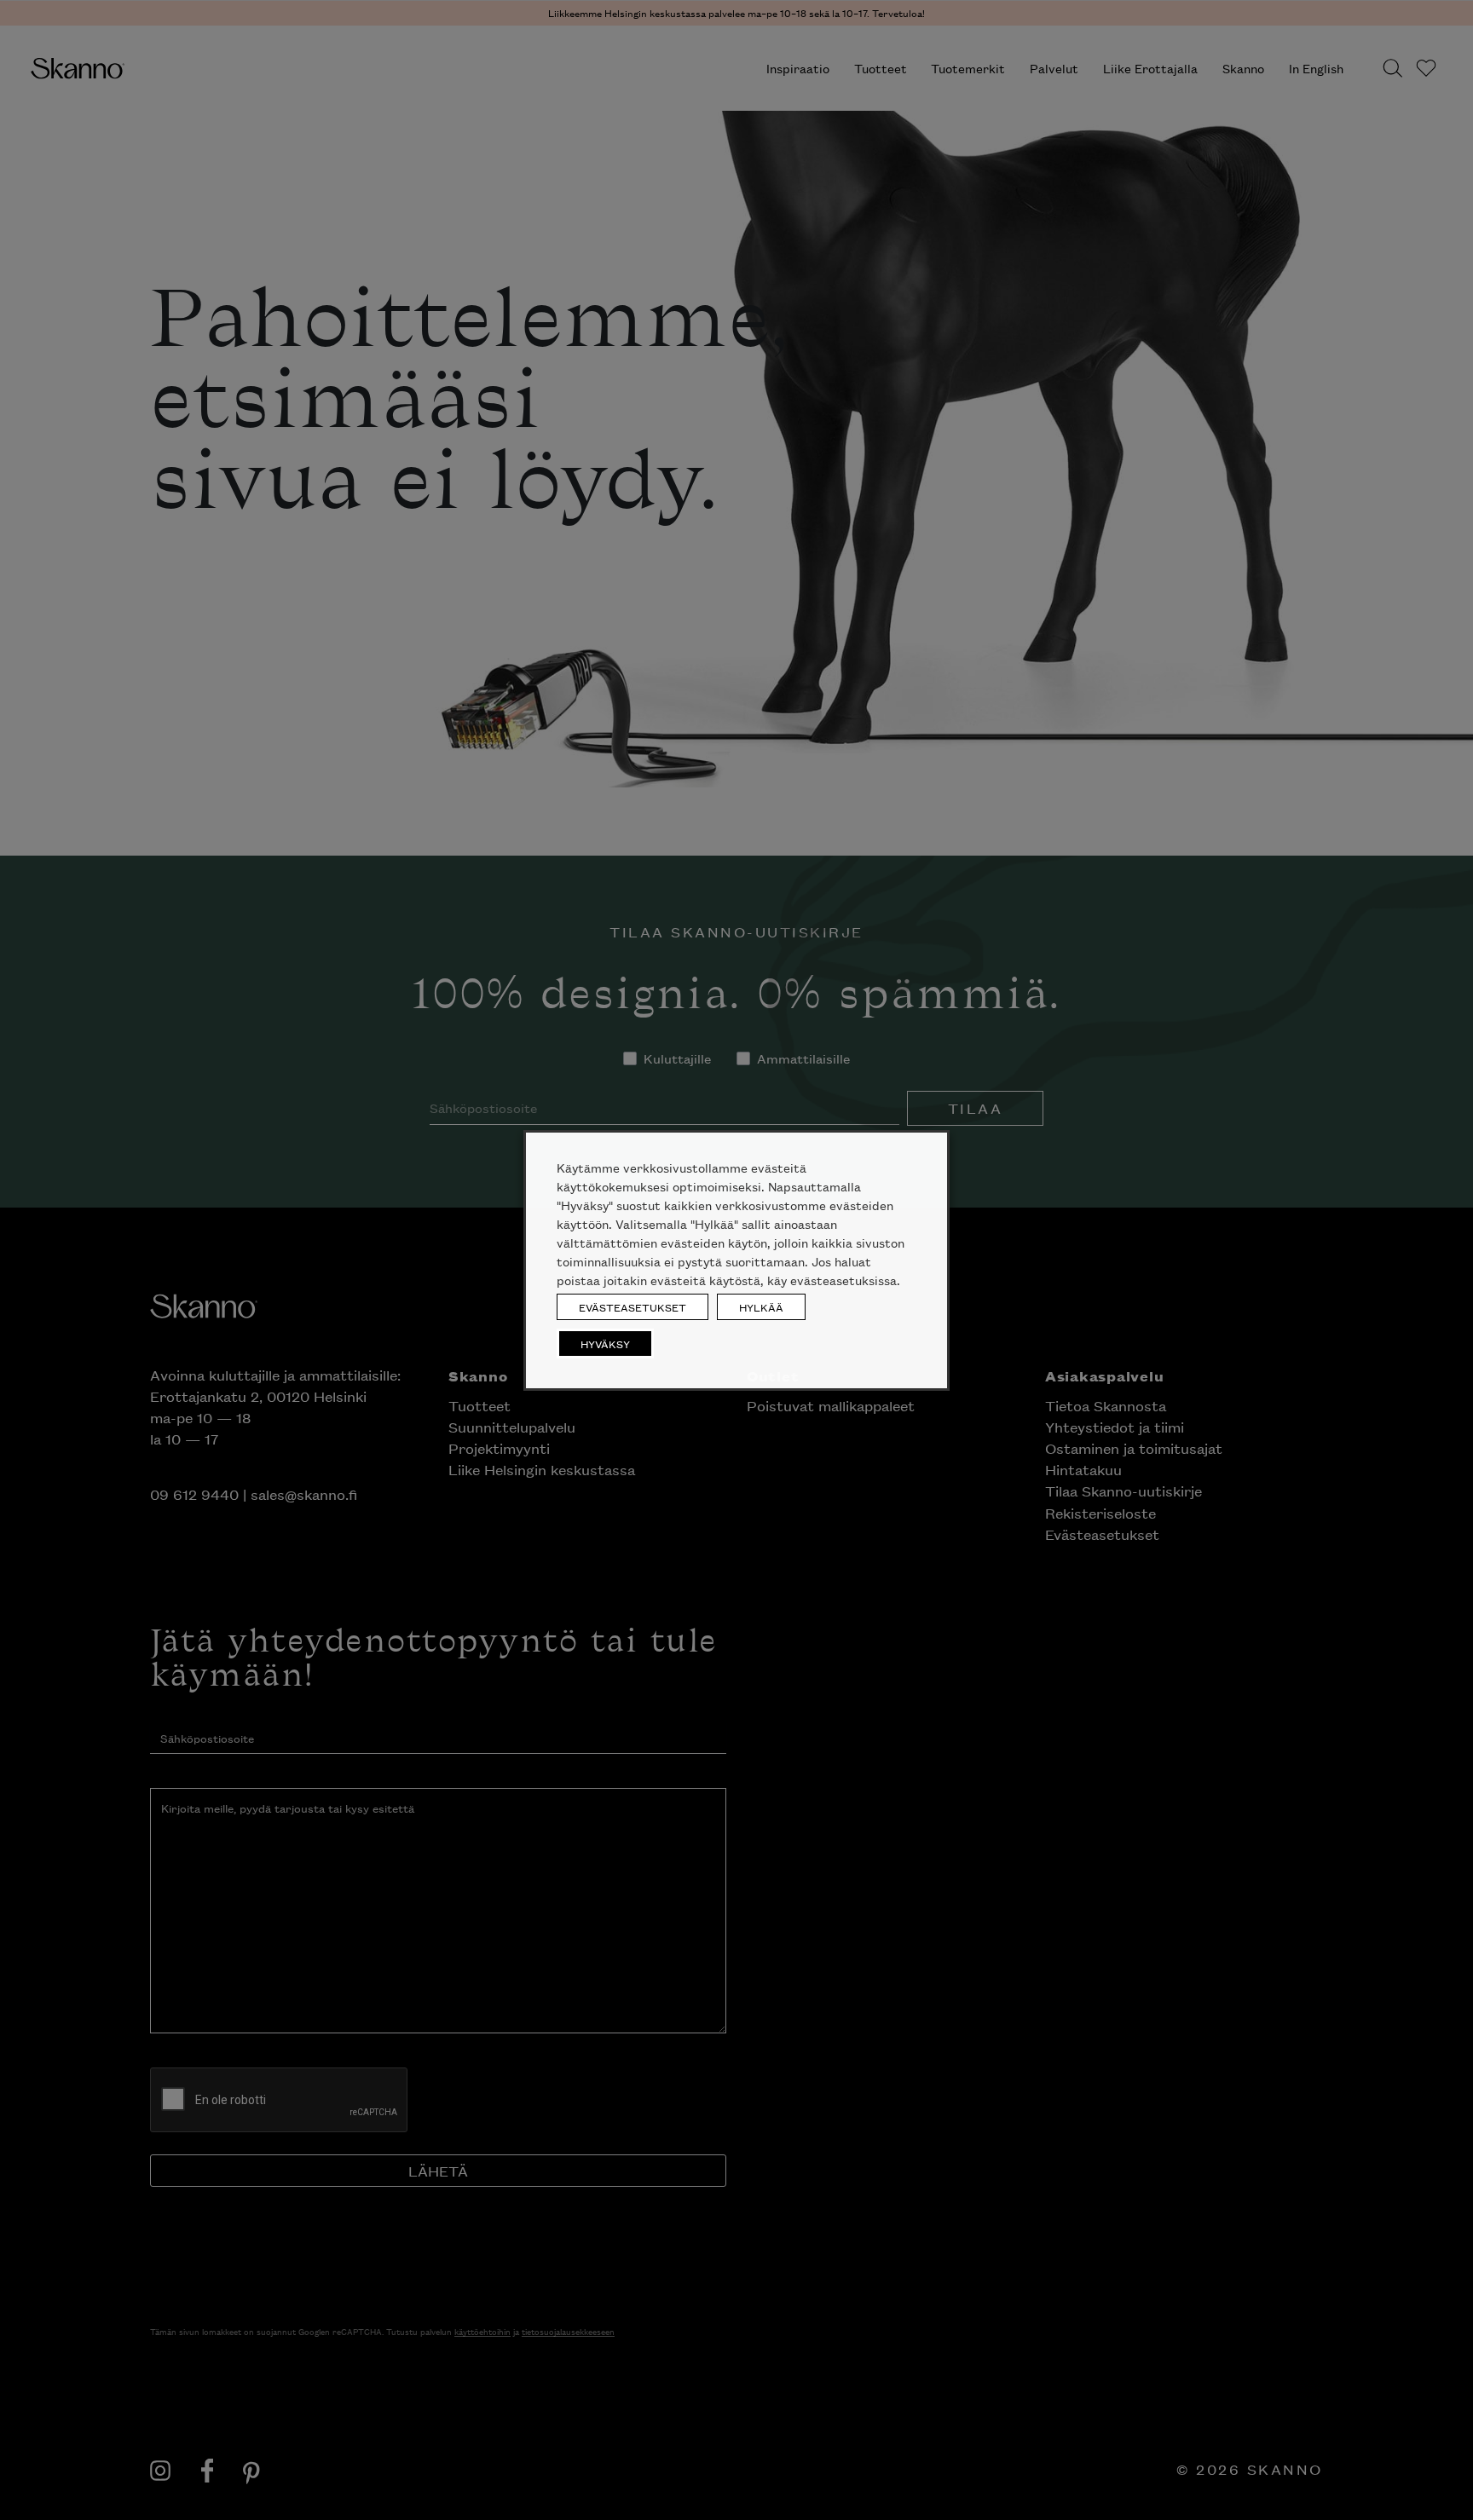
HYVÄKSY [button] (605, 1344)
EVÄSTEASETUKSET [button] (633, 1307)
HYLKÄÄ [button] (761, 1307)
